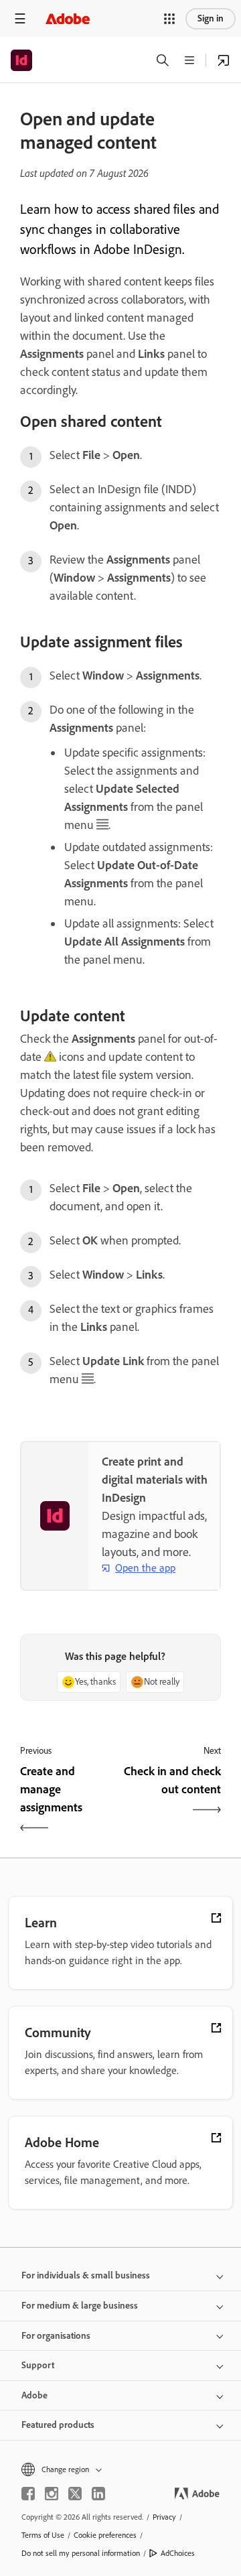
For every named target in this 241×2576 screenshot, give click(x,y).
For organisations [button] (56, 2336)
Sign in (211, 18)
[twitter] (75, 2494)
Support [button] (38, 2365)
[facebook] (28, 2494)
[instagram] (52, 2494)
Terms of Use (43, 2535)
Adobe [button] (34, 2395)
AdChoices (178, 2553)
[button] (169, 19)
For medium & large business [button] (80, 2306)
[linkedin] (98, 2494)
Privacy (164, 2517)
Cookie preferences (105, 2535)
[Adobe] (68, 18)
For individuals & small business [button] (86, 2275)
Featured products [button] (58, 2425)
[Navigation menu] (20, 18)
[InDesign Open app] (224, 60)
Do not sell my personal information (81, 2553)
